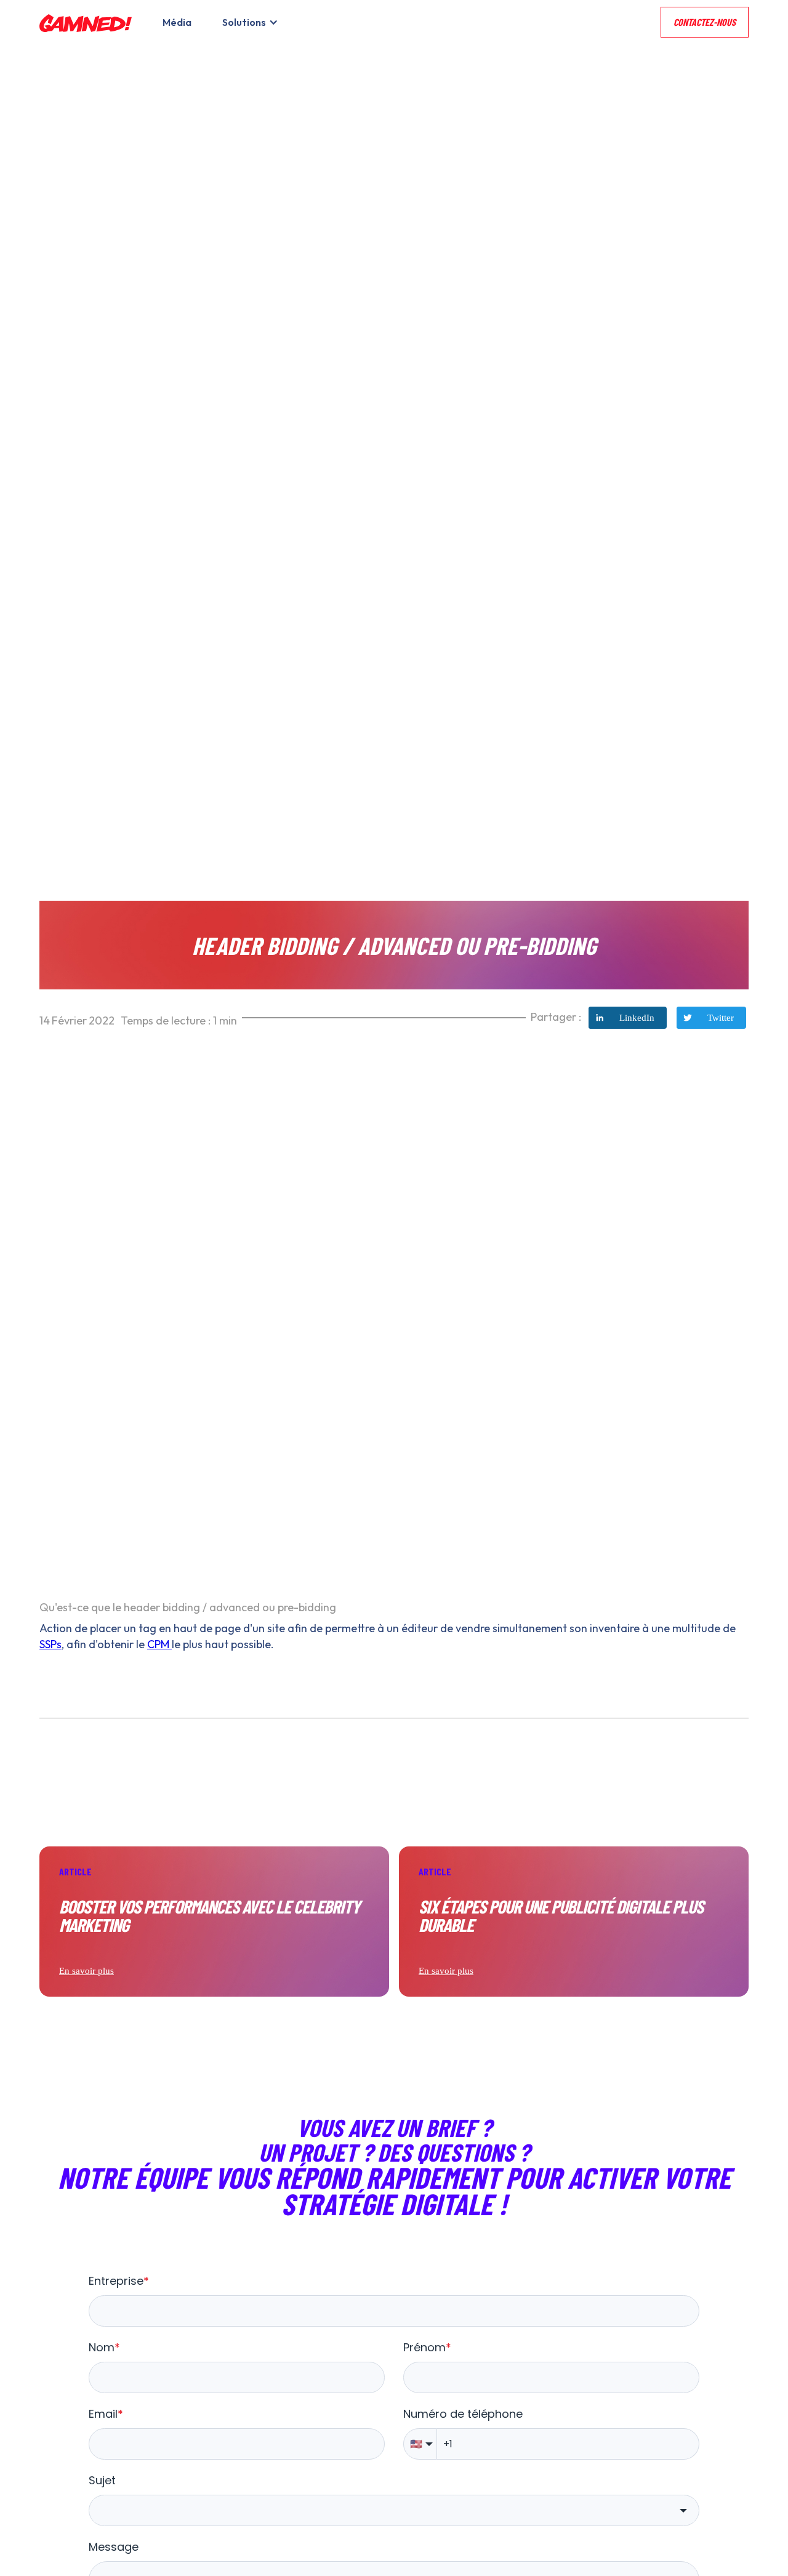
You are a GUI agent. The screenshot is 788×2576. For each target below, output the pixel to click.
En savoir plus (86, 1971)
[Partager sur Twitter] (711, 1018)
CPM (159, 1644)
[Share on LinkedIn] (628, 1018)
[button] (247, 22)
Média (177, 22)
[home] (86, 22)
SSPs (50, 1644)
